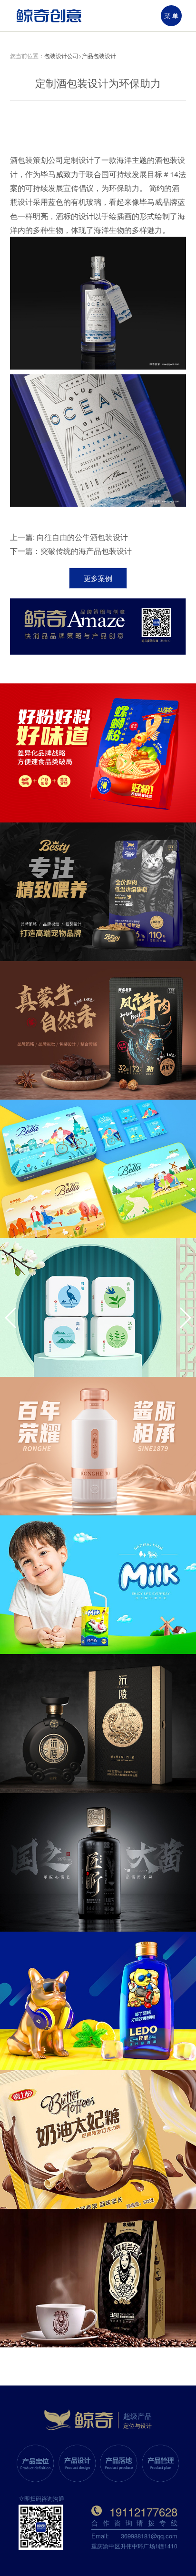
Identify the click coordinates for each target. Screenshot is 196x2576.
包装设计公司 (61, 55)
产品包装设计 (99, 55)
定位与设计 (137, 2425)
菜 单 (171, 15)
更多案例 (98, 578)
